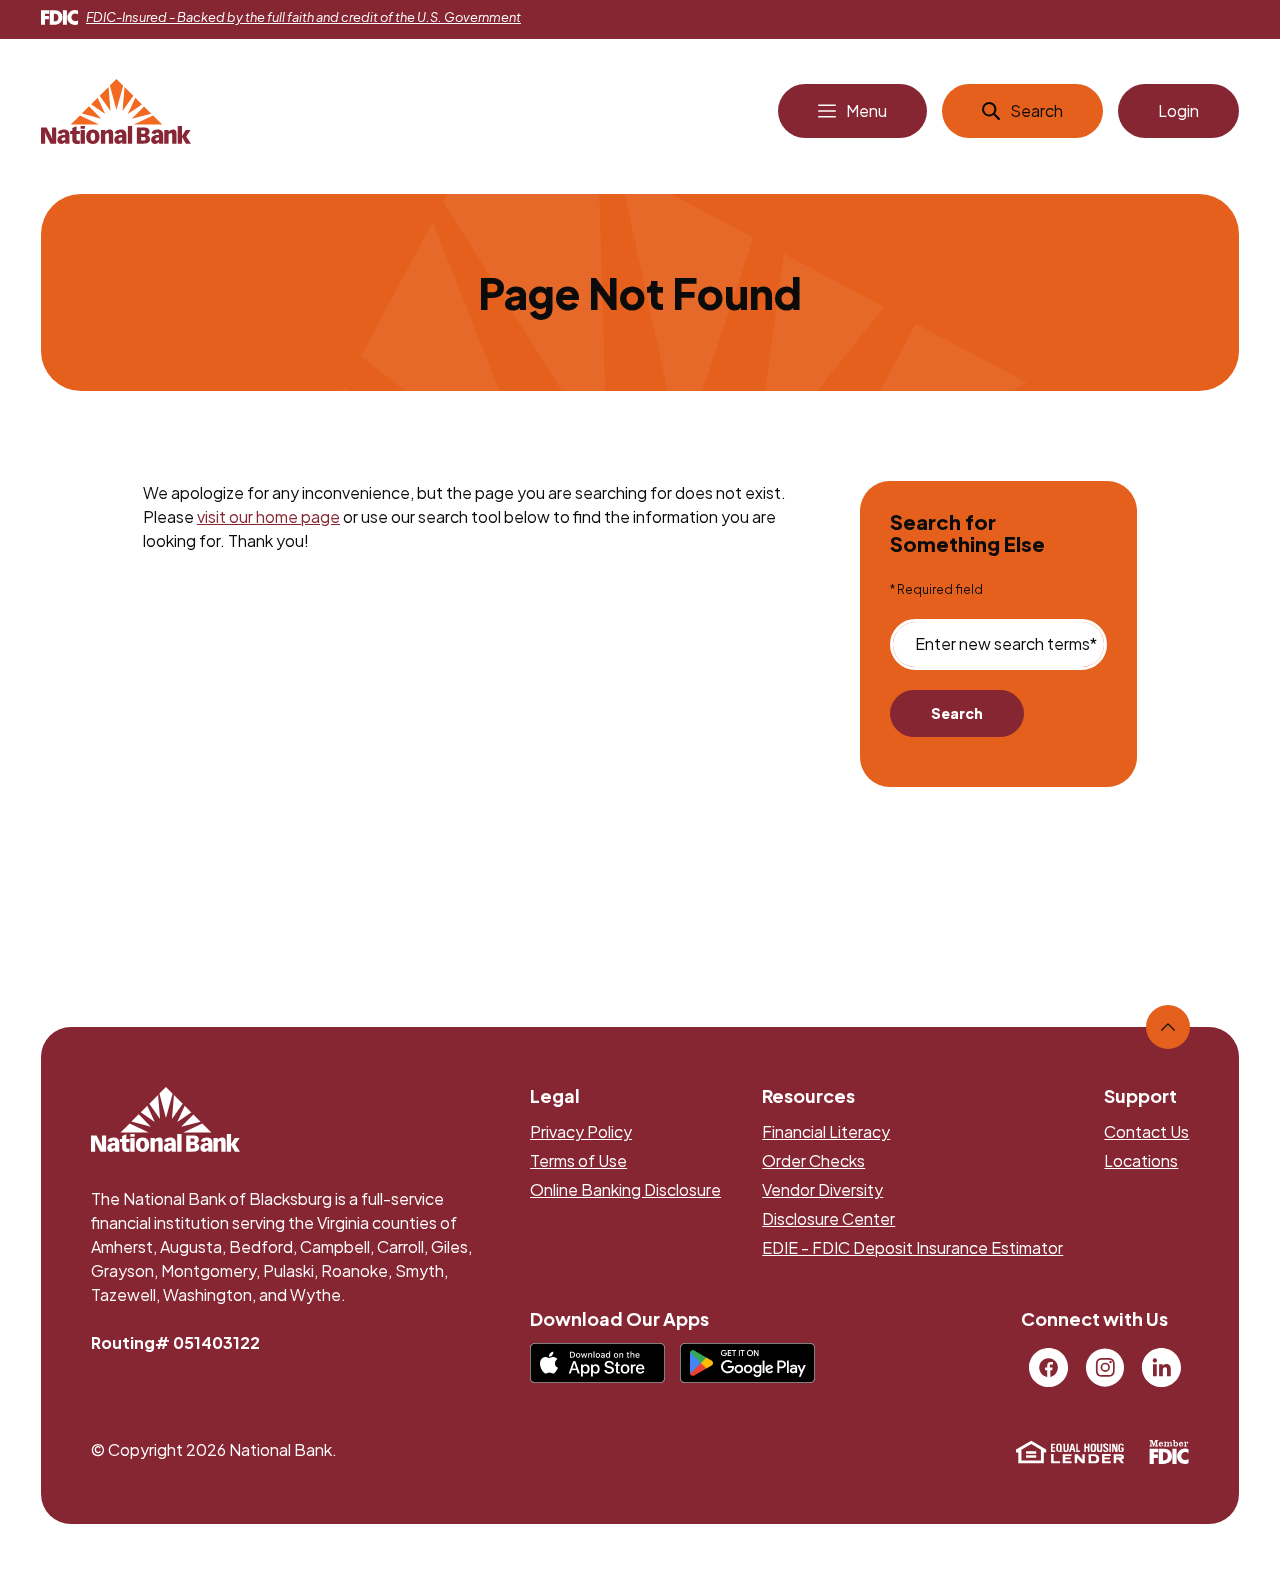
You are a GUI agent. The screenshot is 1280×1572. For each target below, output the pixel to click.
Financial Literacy (826, 1131)
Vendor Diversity (822, 1189)
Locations (1141, 1160)
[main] (640, 566)
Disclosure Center (828, 1218)
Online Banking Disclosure (625, 1189)
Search (957, 713)
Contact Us (1146, 1131)
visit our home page (268, 516)
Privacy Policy (581, 1131)
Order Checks (813, 1160)
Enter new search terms (1006, 644)
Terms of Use (578, 1160)
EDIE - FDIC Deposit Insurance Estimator (912, 1247)
